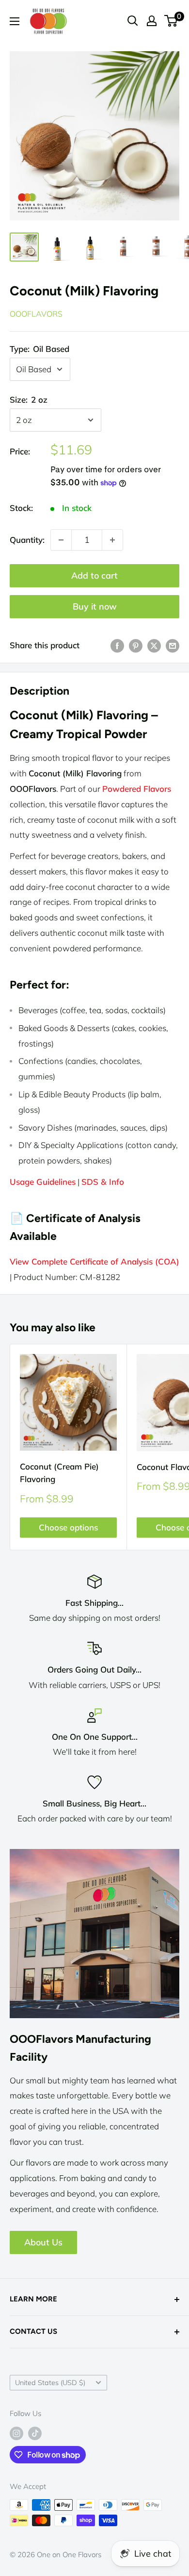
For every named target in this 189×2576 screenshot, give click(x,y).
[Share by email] (173, 645)
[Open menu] (15, 21)
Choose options (68, 1527)
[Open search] (133, 21)
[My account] (152, 21)
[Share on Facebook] (117, 645)
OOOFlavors (36, 314)
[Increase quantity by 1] (112, 540)
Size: (29, 400)
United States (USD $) (50, 2382)
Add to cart (94, 575)
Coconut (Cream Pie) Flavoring (59, 1473)
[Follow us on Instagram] (16, 2433)
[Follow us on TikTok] (35, 2433)
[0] (171, 21)
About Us (43, 2242)
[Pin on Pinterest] (136, 645)
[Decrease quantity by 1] (61, 540)
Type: (39, 349)
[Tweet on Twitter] (154, 645)
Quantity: (27, 540)
